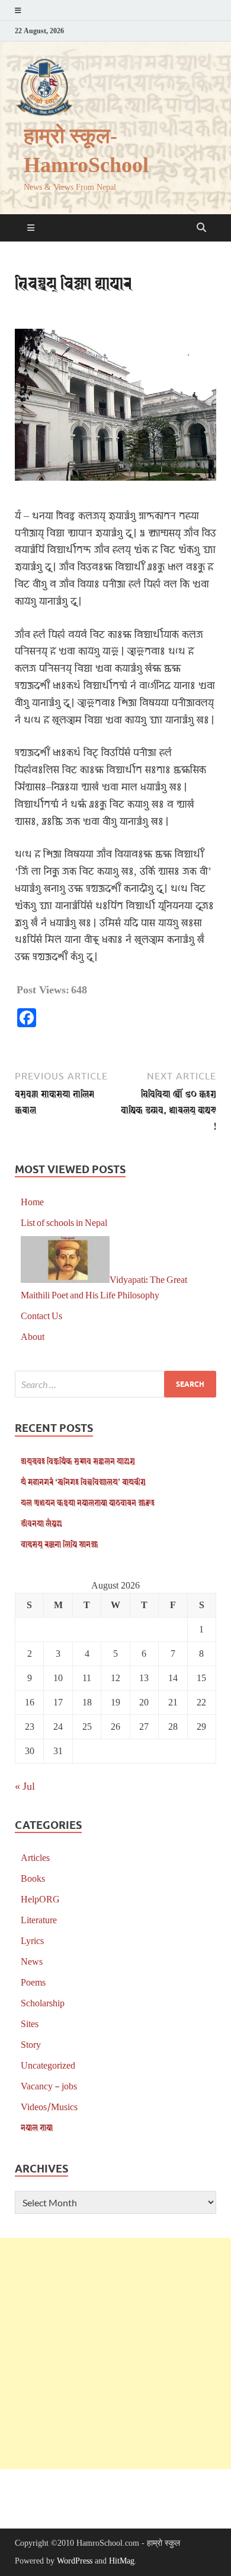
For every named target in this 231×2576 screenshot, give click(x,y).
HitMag (122, 2561)
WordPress (75, 2561)
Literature (39, 1919)
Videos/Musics (49, 2106)
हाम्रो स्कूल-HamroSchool (86, 151)
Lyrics (32, 1940)
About (33, 1336)
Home (32, 1201)
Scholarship (43, 2002)
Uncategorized (48, 2065)
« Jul (25, 1786)
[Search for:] (115, 1384)
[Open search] (201, 228)
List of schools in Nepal (64, 1222)
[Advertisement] (115, 2353)
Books (33, 1878)
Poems (33, 1982)
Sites (30, 2023)
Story (31, 2044)
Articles (35, 1857)
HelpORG (40, 1899)
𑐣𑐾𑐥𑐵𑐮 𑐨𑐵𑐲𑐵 (37, 2127)
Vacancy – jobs (49, 2086)
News (32, 1961)
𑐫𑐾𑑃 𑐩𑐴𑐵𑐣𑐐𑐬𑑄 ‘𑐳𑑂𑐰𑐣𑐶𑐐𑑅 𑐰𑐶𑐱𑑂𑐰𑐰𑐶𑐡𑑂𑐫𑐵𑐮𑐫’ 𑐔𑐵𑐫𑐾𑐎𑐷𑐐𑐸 (83, 1481)
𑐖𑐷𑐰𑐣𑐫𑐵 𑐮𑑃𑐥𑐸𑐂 (41, 1523)
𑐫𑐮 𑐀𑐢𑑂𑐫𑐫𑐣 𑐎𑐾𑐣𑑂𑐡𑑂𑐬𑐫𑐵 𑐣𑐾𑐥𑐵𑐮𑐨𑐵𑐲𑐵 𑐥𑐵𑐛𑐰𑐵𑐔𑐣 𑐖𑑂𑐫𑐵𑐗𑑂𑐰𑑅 (88, 1502)
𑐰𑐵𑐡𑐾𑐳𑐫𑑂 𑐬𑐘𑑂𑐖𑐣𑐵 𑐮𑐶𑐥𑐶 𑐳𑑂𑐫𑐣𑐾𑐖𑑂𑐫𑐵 (59, 1544)
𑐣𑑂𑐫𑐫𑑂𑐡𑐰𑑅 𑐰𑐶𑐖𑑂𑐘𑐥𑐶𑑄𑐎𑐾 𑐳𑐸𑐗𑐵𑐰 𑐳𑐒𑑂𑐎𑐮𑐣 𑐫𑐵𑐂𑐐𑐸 (78, 1461)
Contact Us (41, 1315)
